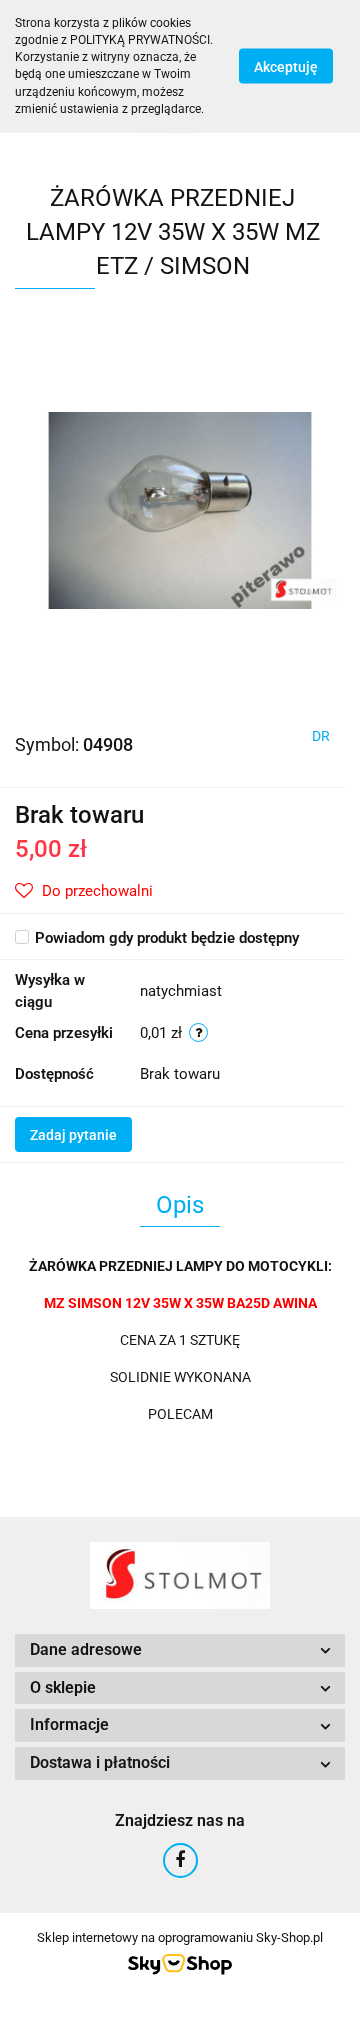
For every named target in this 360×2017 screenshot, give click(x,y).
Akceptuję (286, 67)
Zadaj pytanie (73, 1135)
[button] (180, 1650)
